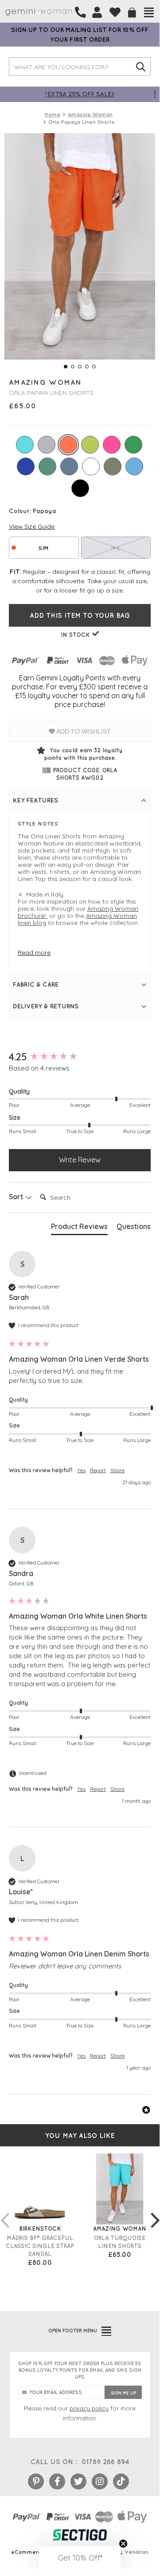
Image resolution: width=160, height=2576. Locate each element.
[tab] (79, 1228)
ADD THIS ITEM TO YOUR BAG (80, 615)
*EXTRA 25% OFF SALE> (80, 94)
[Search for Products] (141, 67)
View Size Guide (32, 526)
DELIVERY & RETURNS (46, 1006)
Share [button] (117, 1470)
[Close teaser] (123, 2544)
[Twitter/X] (78, 2481)
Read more (34, 952)
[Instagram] (100, 2481)
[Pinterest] (36, 2481)
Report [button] (98, 1470)
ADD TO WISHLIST (83, 731)
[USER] (97, 12)
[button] (80, 2557)
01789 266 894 (105, 2462)
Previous (4, 2211)
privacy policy (89, 2408)
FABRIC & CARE (36, 984)
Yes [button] (81, 1470)
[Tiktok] (121, 2481)
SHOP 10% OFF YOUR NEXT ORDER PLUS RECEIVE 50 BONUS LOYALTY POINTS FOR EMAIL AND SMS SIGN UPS (80, 2370)
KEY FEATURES (35, 800)
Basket (132, 13)
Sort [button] (17, 1197)
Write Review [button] (80, 1160)
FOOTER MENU (73, 2331)
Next (155, 2211)
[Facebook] (57, 2481)
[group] (80, 1057)
